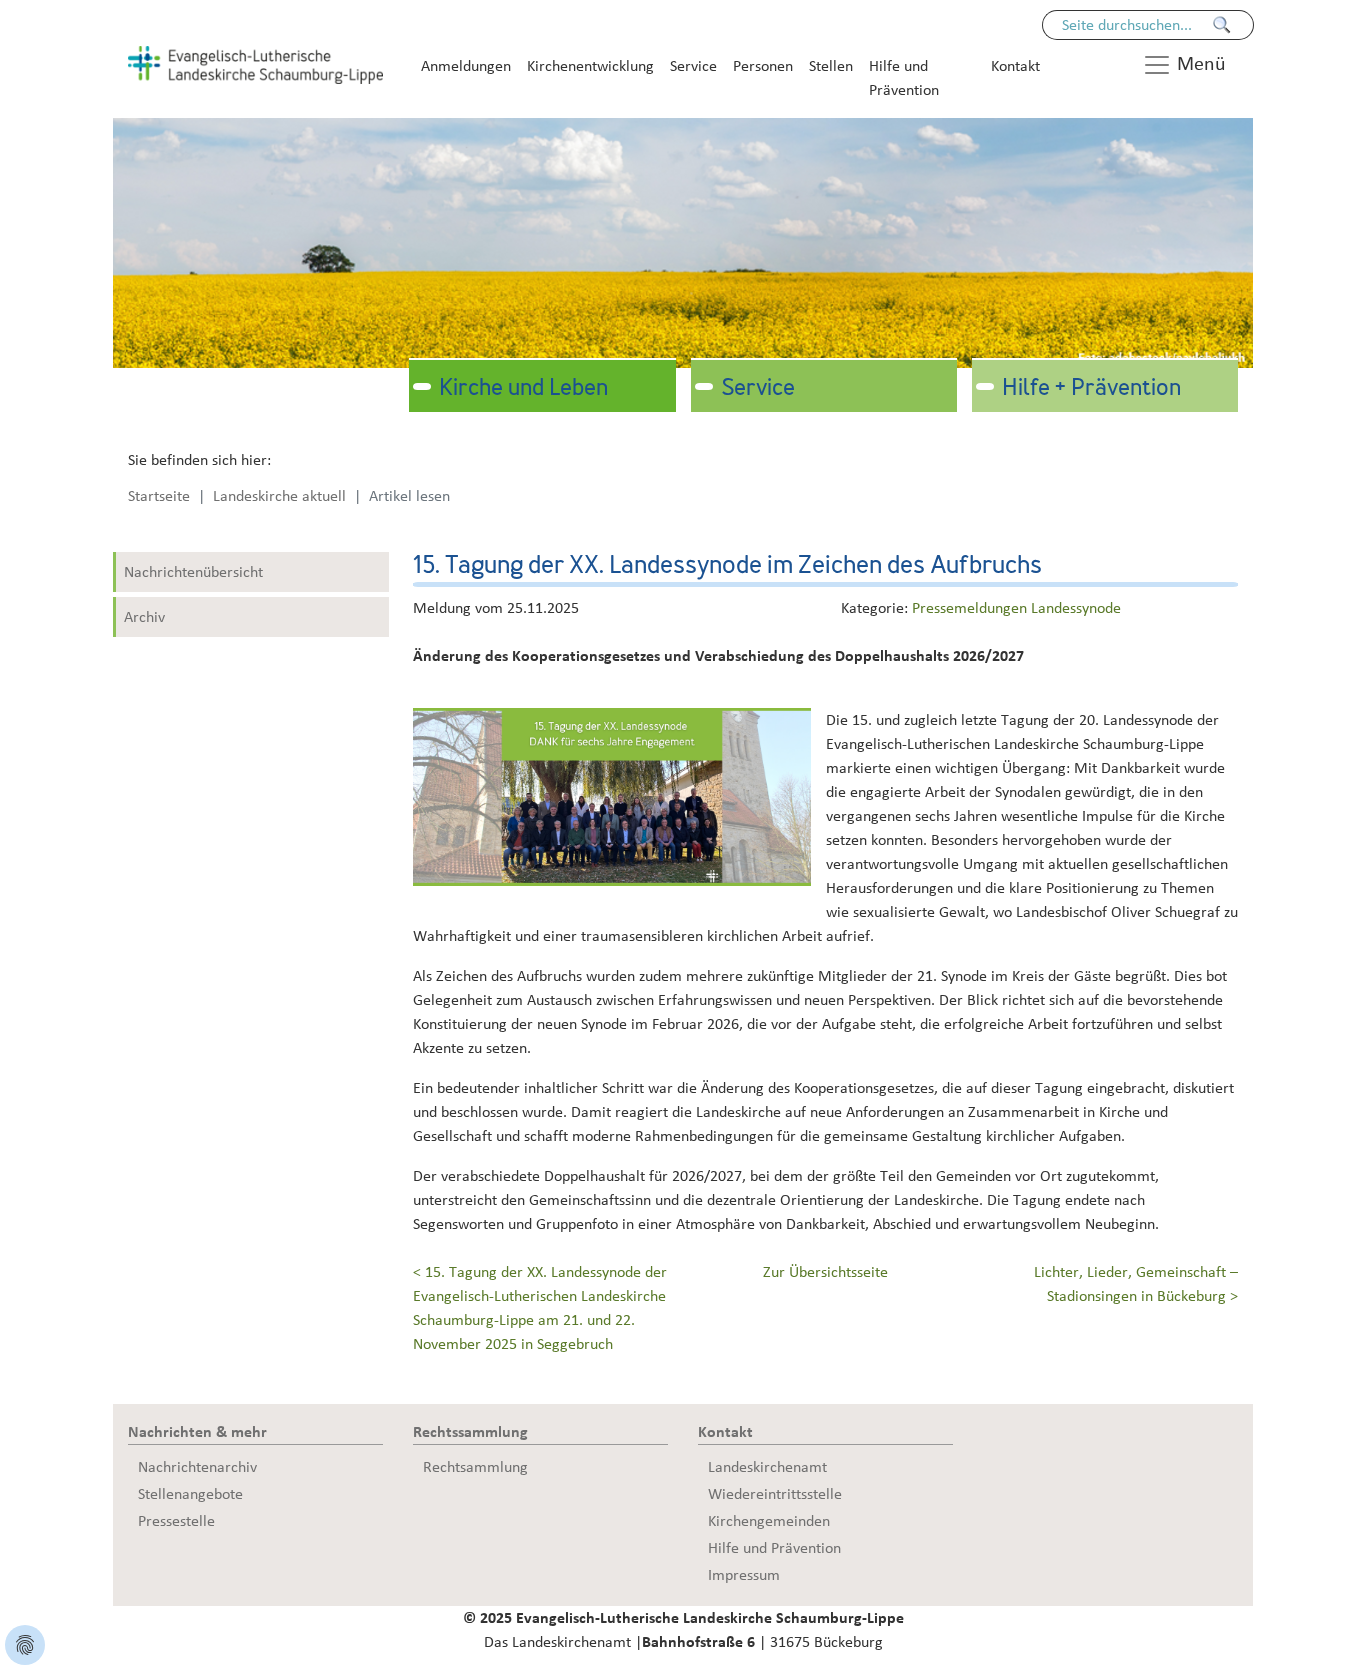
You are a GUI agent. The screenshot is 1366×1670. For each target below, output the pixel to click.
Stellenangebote (190, 1494)
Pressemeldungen (971, 608)
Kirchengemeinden (769, 1521)
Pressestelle (176, 1521)
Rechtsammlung (475, 1467)
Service (693, 66)
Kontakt (1015, 66)
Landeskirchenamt (767, 1467)
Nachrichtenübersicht (193, 572)
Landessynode (1076, 608)
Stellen (831, 66)
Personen (763, 66)
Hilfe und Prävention (904, 78)
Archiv (144, 617)
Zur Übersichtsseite (825, 1272)
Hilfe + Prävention (1091, 389)
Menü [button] (1199, 64)
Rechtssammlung (470, 1432)
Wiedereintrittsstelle (775, 1494)
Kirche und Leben (523, 389)
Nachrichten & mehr (197, 1432)
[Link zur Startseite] (255, 64)
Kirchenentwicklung (590, 66)
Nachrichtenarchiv (197, 1467)
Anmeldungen (466, 66)
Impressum (744, 1575)
